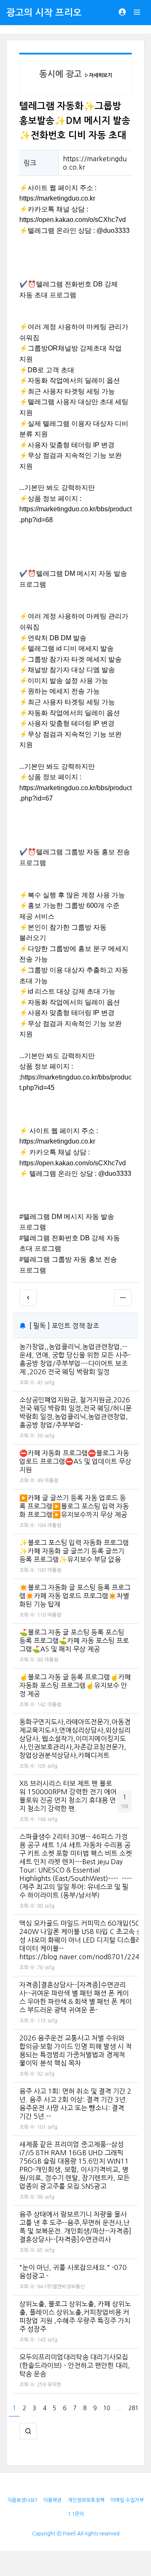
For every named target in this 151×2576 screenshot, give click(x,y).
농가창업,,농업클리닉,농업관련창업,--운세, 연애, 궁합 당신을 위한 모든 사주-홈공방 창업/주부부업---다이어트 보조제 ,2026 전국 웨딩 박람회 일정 (75, 1359)
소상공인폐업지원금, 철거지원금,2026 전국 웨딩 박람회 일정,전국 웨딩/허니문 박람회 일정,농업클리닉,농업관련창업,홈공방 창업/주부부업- (75, 1412)
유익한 (54, 2385)
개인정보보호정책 (86, 2500)
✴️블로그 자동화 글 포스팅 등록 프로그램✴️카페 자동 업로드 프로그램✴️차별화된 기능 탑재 (75, 1596)
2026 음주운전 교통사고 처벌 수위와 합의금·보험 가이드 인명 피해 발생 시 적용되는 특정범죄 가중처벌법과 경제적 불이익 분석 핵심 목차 (75, 2050)
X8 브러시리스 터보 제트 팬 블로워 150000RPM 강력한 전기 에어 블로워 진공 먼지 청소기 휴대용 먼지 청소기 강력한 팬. (68, 1796)
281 (133, 2408)
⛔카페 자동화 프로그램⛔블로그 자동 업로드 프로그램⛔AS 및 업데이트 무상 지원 (75, 1461)
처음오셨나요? (22, 2500)
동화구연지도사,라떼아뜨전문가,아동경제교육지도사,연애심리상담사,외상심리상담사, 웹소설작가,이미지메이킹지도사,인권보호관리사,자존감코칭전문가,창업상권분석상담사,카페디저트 (75, 1739)
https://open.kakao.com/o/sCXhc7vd (73, 220)
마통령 (51, 1481)
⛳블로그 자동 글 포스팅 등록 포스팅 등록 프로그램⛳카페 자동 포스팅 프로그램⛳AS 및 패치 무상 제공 (74, 1641)
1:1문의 (76, 2514)
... (119, 2408)
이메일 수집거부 (127, 2500)
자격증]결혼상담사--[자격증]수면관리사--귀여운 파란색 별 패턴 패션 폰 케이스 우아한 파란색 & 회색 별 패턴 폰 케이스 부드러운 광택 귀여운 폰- (75, 1997)
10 (107, 2408)
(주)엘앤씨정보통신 (65, 2287)
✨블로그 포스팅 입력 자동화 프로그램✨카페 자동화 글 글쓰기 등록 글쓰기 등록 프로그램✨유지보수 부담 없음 (74, 1551)
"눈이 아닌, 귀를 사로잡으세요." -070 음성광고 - (73, 2272)
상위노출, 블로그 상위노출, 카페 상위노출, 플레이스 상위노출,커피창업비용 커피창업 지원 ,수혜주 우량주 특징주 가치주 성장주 (75, 2316)
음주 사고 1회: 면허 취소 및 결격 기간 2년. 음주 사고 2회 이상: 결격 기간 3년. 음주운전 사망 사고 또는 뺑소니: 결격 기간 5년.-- (75, 2104)
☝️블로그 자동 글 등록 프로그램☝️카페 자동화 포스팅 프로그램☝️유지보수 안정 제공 (75, 1685)
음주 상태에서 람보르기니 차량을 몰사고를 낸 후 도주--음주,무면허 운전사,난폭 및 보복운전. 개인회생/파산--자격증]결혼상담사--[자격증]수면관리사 (75, 2227)
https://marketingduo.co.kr (57, 198)
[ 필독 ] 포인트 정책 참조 (64, 1326)
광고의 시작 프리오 (44, 13)
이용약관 (52, 2500)
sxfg (49, 1383)
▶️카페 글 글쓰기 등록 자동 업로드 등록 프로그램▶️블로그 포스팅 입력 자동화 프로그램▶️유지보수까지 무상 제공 (74, 1506)
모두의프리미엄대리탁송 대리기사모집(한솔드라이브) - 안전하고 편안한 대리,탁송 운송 (75, 2365)
